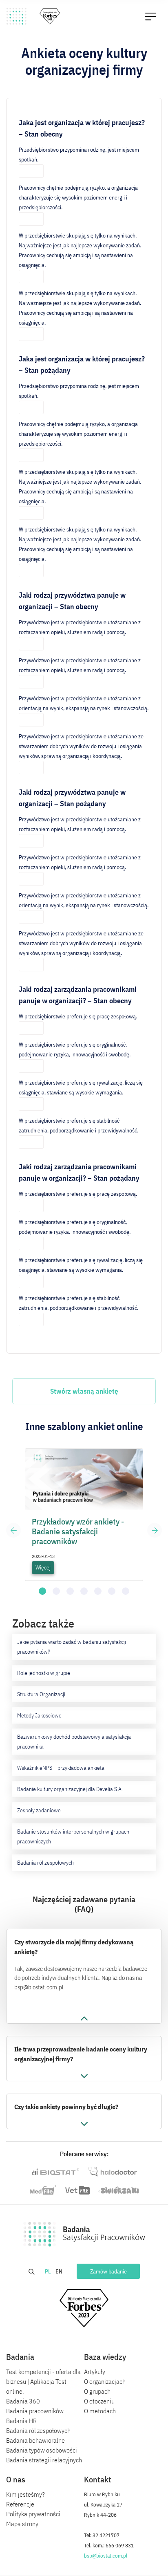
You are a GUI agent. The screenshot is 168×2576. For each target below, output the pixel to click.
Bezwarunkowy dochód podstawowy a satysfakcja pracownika (74, 1742)
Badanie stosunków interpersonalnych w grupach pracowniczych (73, 1836)
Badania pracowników (35, 2411)
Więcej (43, 1567)
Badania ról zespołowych (45, 1863)
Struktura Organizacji (41, 1694)
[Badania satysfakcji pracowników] (17, 16)
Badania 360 (23, 2401)
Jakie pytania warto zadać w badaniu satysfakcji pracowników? (72, 1647)
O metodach (100, 2411)
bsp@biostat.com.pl (106, 2556)
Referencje (20, 2504)
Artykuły (95, 2372)
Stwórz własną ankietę (84, 1391)
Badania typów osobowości (42, 2450)
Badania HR (21, 2421)
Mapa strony (22, 2524)
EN (60, 2271)
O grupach (97, 2391)
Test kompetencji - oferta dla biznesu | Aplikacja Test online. (43, 2381)
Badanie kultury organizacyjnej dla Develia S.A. (70, 1789)
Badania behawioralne (35, 2440)
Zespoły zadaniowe (39, 1810)
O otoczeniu (99, 2401)
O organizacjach (105, 2381)
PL (49, 2271)
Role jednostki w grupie (44, 1673)
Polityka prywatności (33, 2514)
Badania (20, 2357)
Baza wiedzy (105, 2357)
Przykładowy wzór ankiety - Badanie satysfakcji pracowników (78, 1531)
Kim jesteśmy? (25, 2494)
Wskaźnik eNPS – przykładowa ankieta (61, 1768)
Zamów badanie (108, 2271)
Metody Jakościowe (39, 1715)
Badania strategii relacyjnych (44, 2460)
